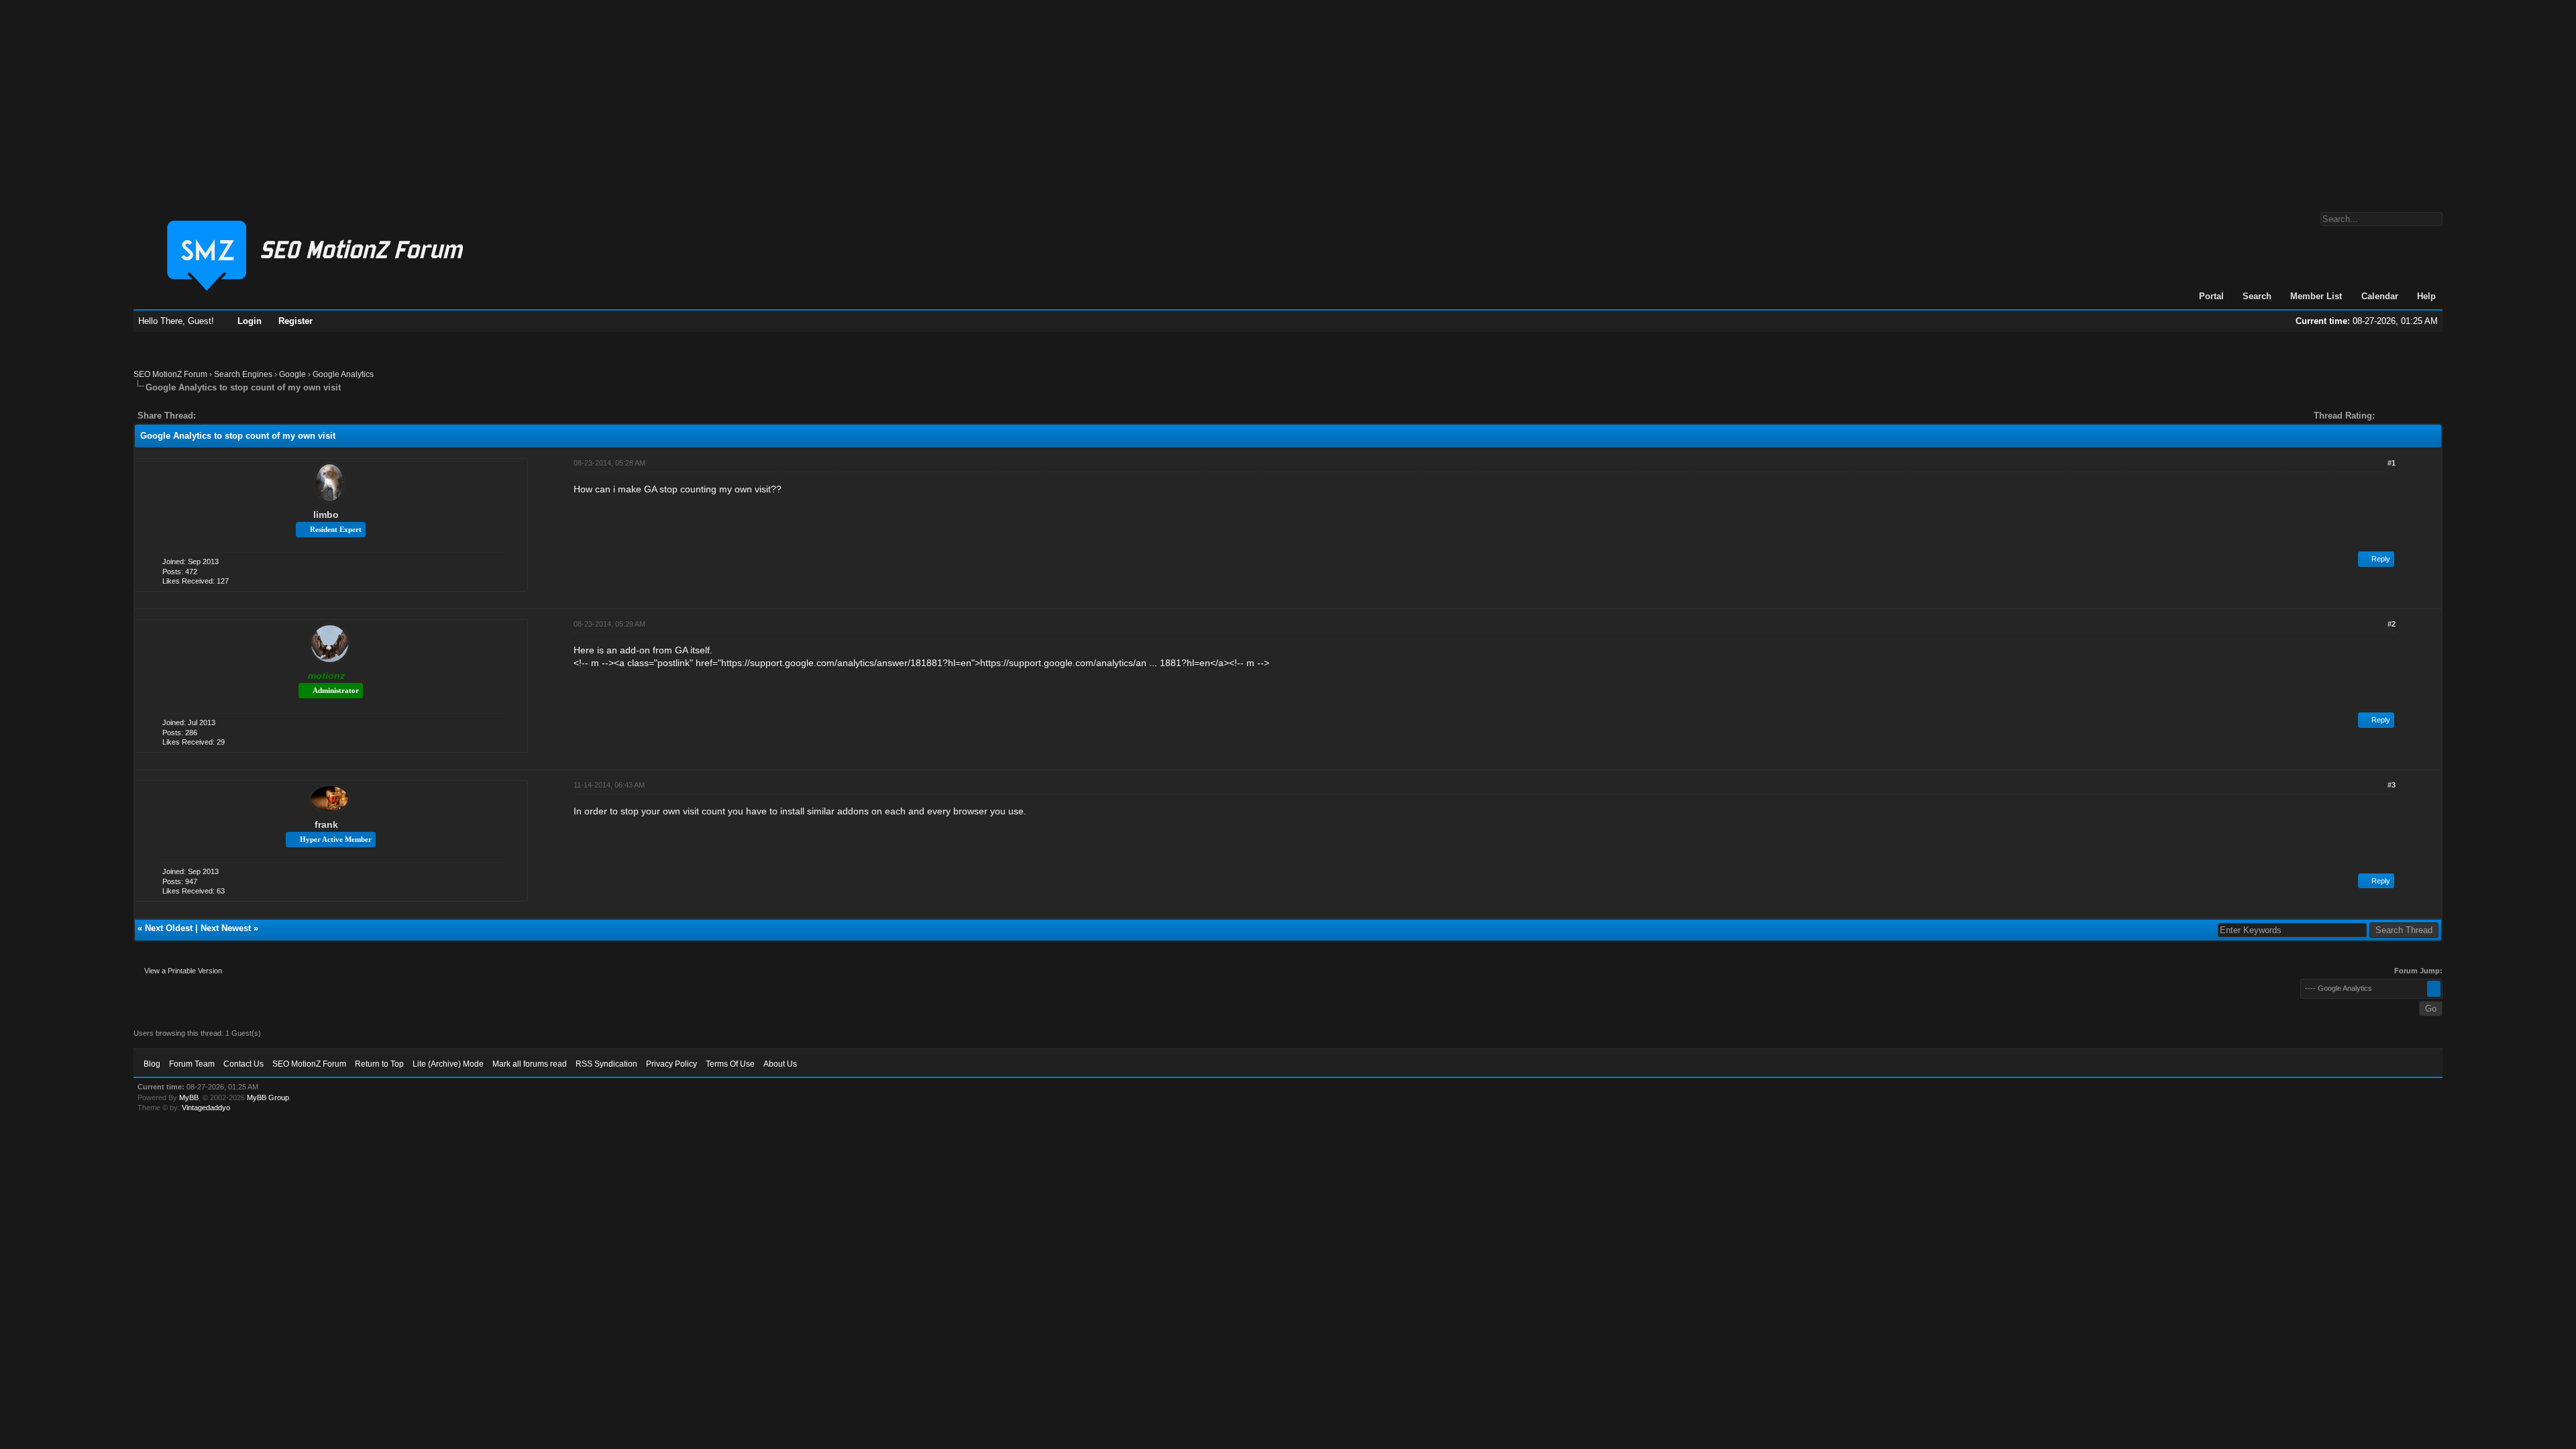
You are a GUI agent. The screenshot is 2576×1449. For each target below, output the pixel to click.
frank (326, 824)
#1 (2392, 463)
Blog (152, 1064)
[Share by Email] (269, 416)
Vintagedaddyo (206, 1108)
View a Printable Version (183, 971)
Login (250, 321)
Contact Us (244, 1064)
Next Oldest (169, 928)
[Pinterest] (260, 416)
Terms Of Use (730, 1064)
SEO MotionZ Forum (170, 374)
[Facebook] (209, 416)
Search (2257, 296)
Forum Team (192, 1064)
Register (296, 321)
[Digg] (227, 416)
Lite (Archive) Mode (448, 1064)
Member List (2316, 296)
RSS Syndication (606, 1064)
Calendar (2380, 296)
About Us (780, 1064)
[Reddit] (246, 416)
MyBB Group (268, 1097)
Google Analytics (343, 374)
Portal (2211, 296)
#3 (2392, 785)
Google (292, 374)
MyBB (189, 1097)
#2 (2392, 624)
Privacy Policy (672, 1064)
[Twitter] (218, 416)
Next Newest (226, 928)
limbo (326, 515)
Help (2426, 296)
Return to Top (379, 1064)
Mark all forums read (530, 1064)
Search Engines (243, 374)
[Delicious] (237, 416)
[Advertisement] (1288, 99)
